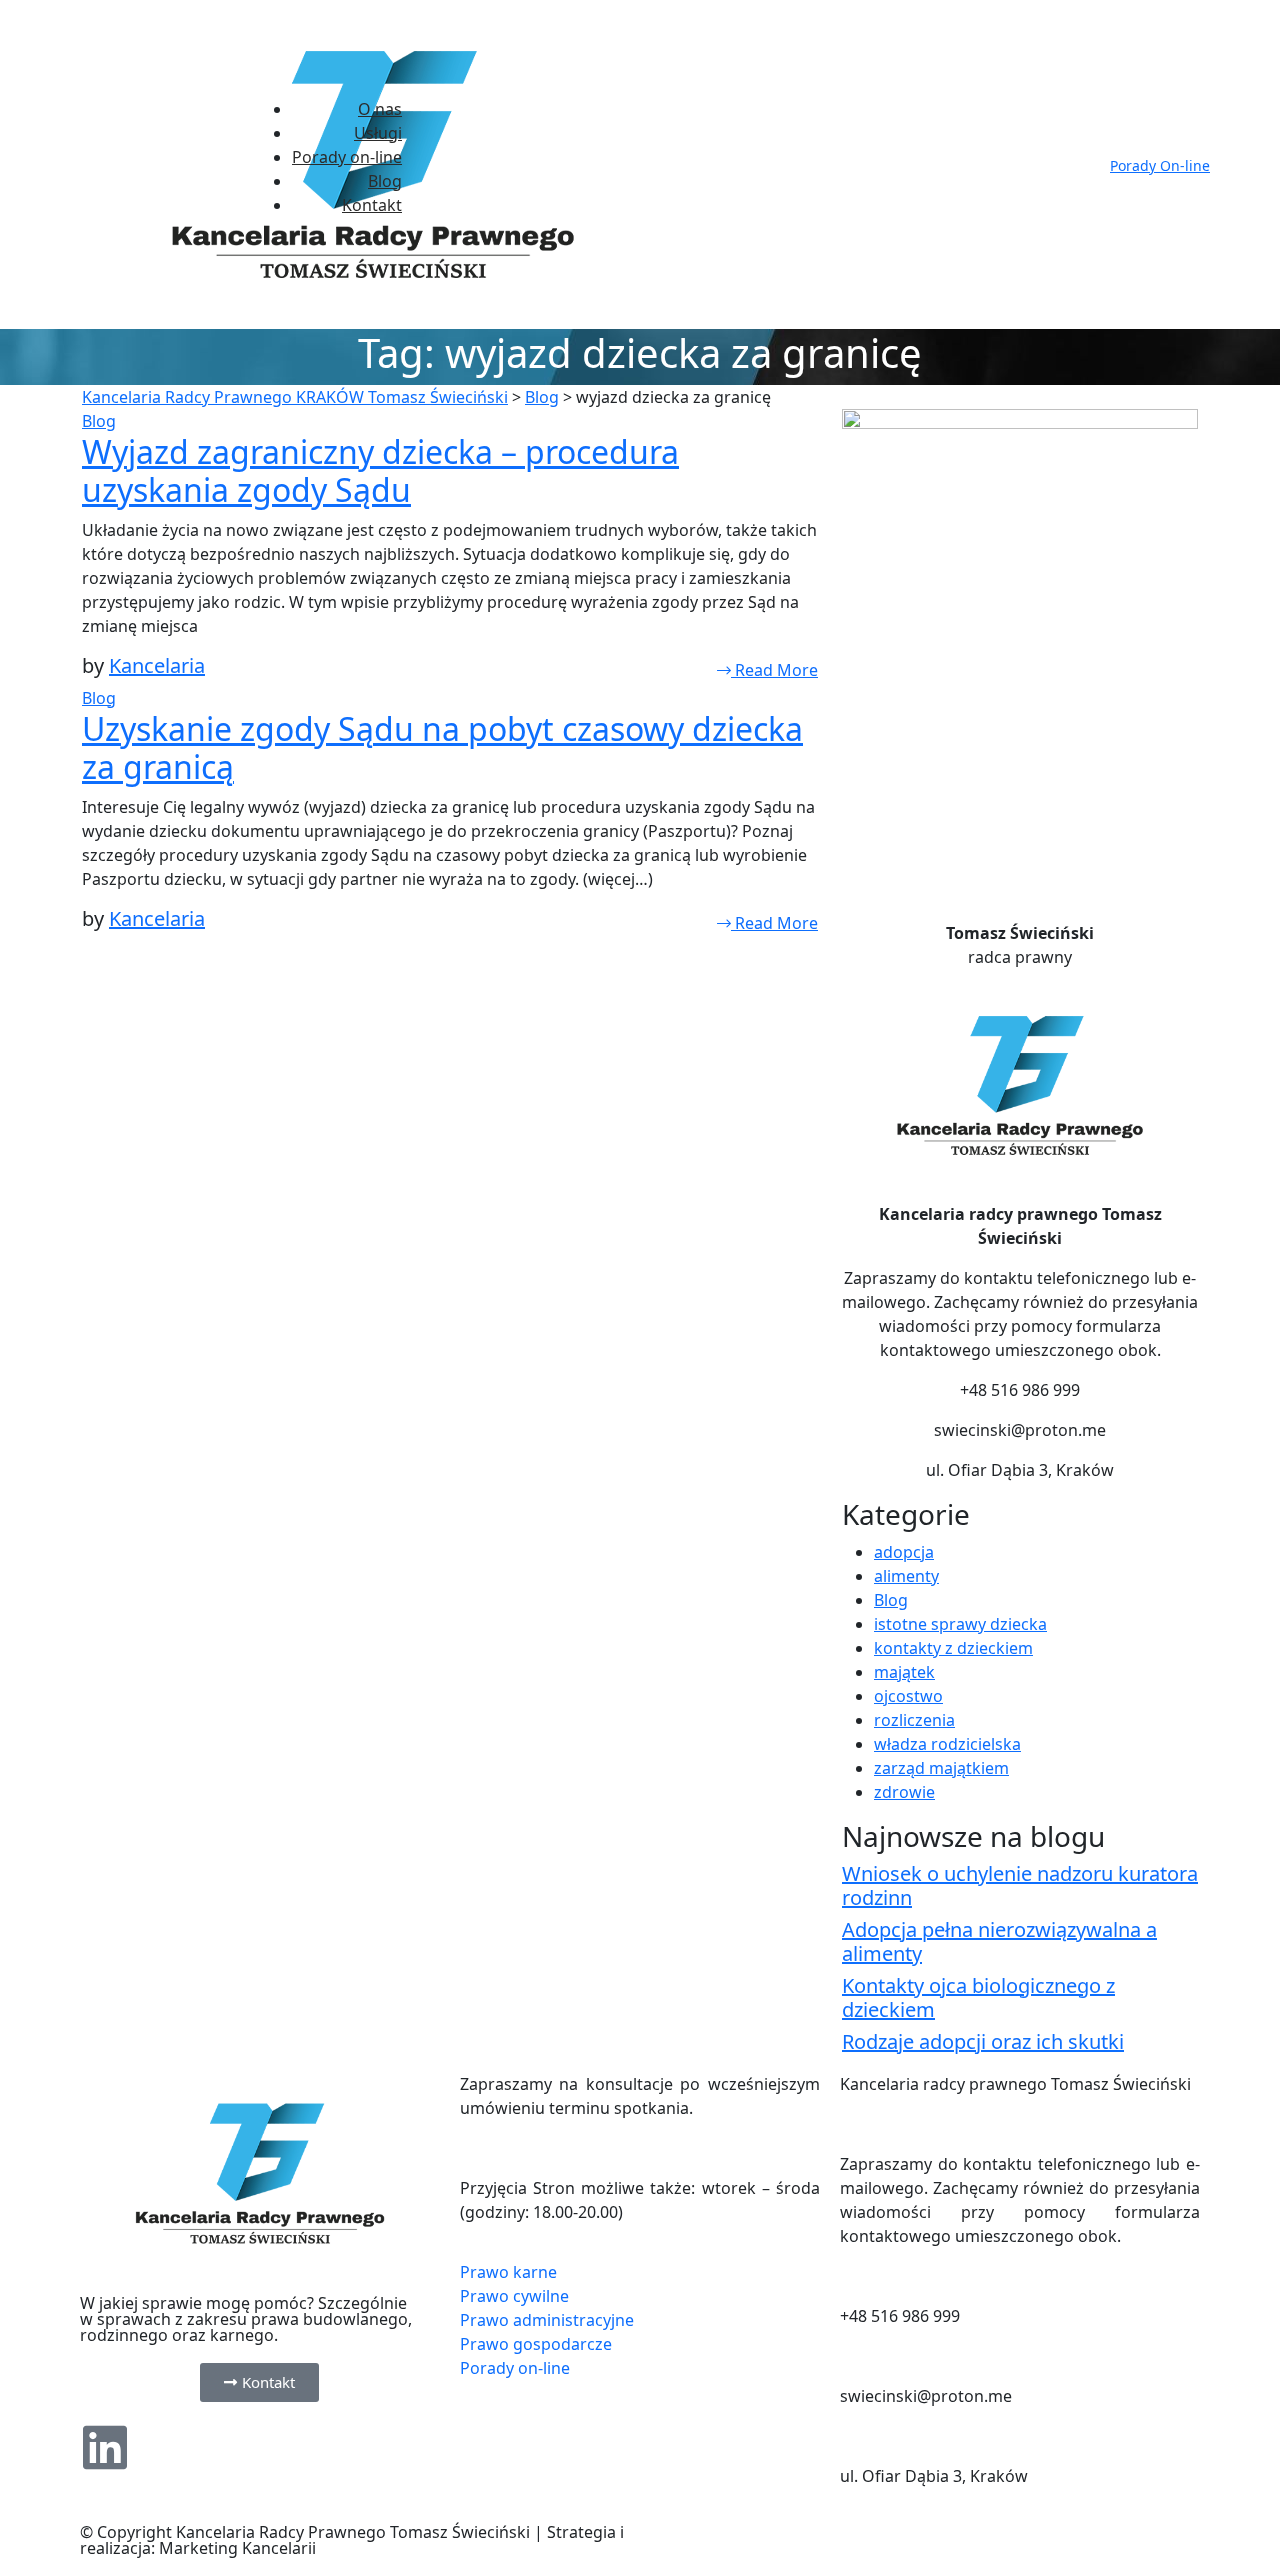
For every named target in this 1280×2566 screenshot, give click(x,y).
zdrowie (904, 1792)
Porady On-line (1160, 165)
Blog (385, 181)
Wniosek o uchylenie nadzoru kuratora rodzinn (1020, 1885)
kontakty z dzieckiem (953, 1648)
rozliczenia (914, 1720)
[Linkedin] (105, 2447)
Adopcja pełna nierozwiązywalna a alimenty (999, 1941)
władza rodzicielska (947, 1744)
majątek (904, 1672)
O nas (380, 109)
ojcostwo (908, 1696)
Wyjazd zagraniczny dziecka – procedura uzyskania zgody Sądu (380, 470)
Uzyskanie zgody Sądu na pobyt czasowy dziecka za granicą (442, 747)
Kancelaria (157, 665)
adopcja (904, 1552)
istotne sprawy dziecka (960, 1624)
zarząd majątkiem (941, 1768)
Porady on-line (347, 157)
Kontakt (372, 205)
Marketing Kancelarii (237, 2548)
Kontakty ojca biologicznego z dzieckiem (978, 1997)
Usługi (378, 133)
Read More (774, 670)
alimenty (906, 1576)
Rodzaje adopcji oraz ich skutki (983, 2041)
